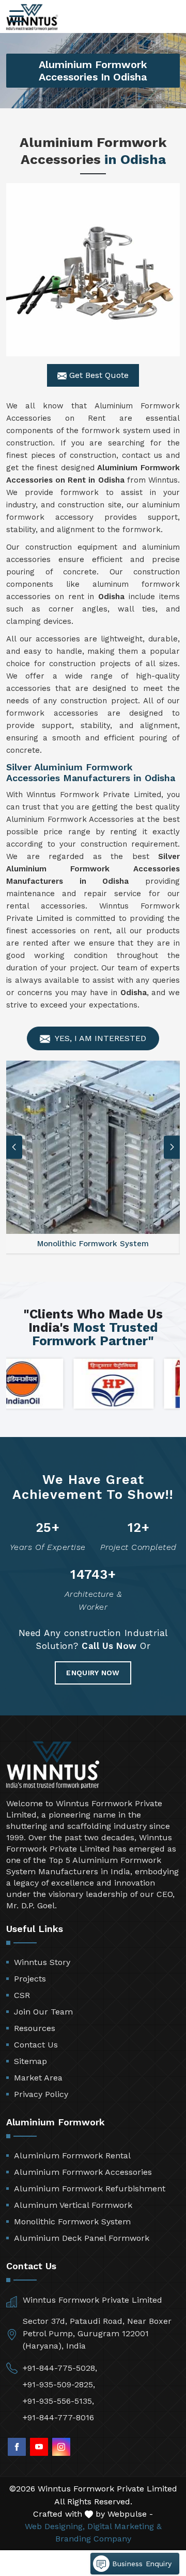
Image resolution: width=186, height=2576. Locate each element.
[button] (172, 1147)
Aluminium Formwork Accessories (83, 2172)
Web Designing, (55, 2526)
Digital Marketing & (125, 2526)
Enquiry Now (93, 1673)
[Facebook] (17, 2447)
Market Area (38, 2078)
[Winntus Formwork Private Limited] (32, 17)
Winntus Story (42, 1962)
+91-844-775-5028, (60, 2368)
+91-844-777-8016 (58, 2417)
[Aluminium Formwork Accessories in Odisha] (93, 270)
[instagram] (61, 2447)
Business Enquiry (141, 2564)
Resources (35, 2028)
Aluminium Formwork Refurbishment (90, 2189)
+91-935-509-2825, (59, 2384)
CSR (22, 1995)
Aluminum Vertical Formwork (73, 2205)
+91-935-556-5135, (58, 2401)
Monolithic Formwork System (72, 2222)
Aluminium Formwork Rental (72, 2156)
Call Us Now (109, 1646)
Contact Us (36, 2045)
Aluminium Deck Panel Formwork (82, 2238)
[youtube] (39, 2447)
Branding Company (93, 2539)
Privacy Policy (41, 2094)
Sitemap (30, 2061)
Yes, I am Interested (99, 1038)
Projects (30, 1979)
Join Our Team (43, 2012)
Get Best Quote (98, 375)
